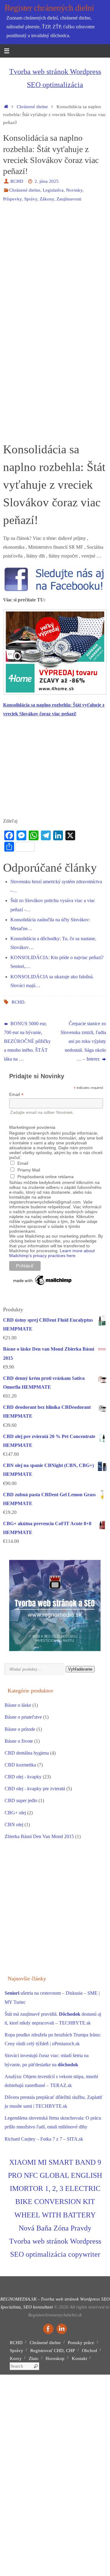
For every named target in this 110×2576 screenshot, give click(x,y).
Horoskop (55, 2358)
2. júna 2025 (47, 181)
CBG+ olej (15, 1813)
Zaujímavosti (69, 199)
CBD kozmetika (20, 1765)
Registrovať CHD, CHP (53, 2351)
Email (16, 1095)
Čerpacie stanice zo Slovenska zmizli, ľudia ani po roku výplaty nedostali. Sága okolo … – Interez (83, 1042)
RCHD (17, 181)
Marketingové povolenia (32, 1127)
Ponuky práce (81, 2343)
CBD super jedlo (21, 1801)
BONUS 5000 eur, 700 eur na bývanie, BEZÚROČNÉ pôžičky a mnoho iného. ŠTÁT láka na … (27, 1042)
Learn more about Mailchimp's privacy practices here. (52, 1253)
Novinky (74, 190)
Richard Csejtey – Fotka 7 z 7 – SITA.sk (44, 2139)
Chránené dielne (32, 107)
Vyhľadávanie (80, 1669)
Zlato (34, 2358)
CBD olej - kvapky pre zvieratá (35, 1789)
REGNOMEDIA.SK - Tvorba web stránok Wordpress (50, 2299)
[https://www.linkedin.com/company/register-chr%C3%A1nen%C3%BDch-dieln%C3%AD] (62, 2329)
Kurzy (16, 2358)
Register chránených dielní (49, 8)
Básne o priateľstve (23, 1717)
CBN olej (14, 1825)
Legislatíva (53, 190)
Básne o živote (19, 1741)
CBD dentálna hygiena (27, 1753)
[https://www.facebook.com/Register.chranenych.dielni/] (48, 2329)
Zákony (47, 199)
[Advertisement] (55, 265)
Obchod (90, 2351)
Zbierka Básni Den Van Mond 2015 (39, 1837)
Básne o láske (18, 1705)
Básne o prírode (20, 1729)
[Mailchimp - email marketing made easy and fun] (43, 1285)
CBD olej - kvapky (23, 1777)
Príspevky (12, 199)
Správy (31, 199)
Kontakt (79, 2358)
